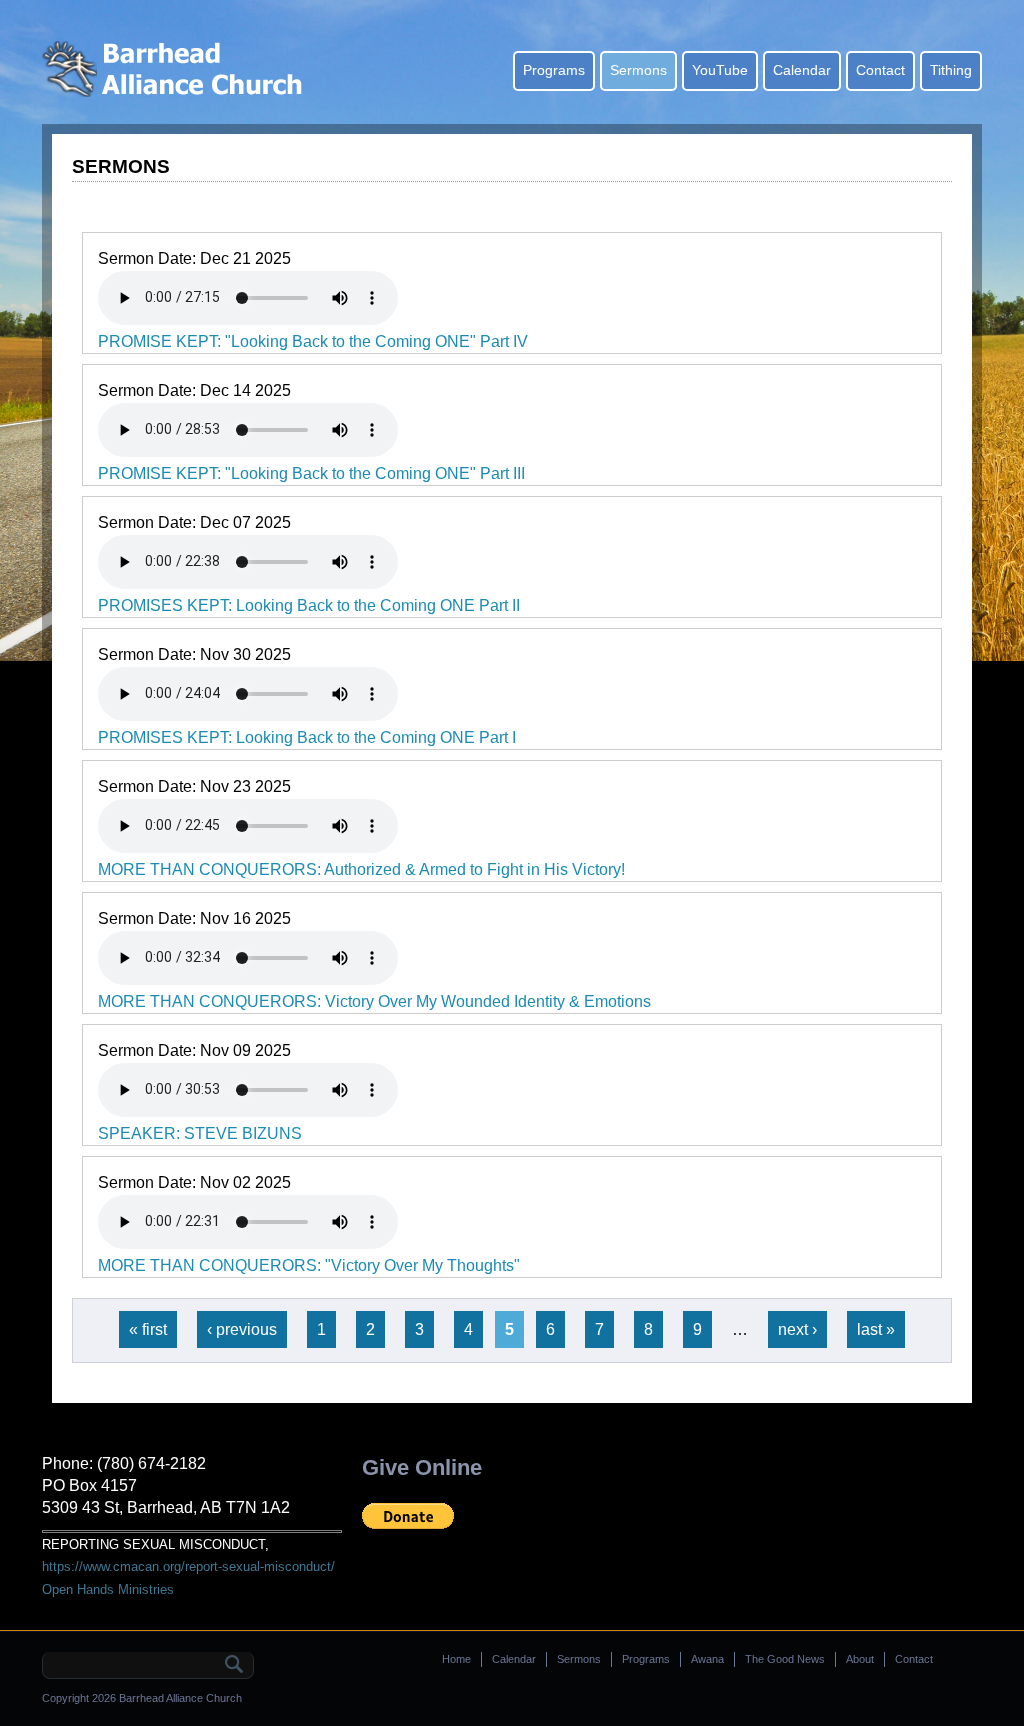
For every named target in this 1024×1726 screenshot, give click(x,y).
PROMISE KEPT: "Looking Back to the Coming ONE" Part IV (313, 341)
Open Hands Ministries (108, 1589)
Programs (554, 70)
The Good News (785, 1659)
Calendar (802, 70)
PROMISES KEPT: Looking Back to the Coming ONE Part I (307, 737)
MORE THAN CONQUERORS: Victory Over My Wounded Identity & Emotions (374, 1001)
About (860, 1659)
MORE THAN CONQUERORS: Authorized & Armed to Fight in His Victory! (361, 869)
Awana (707, 1659)
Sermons (638, 70)
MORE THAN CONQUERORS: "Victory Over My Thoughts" (309, 1265)
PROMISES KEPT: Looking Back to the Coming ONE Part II (309, 605)
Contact (880, 70)
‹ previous (242, 1329)
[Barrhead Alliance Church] (178, 91)
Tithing (951, 70)
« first (148, 1329)
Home (456, 1659)
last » (876, 1329)
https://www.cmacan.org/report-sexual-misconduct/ (188, 1566)
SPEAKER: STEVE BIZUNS (200, 1133)
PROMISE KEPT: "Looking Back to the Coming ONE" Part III (311, 473)
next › (797, 1329)
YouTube (720, 70)
